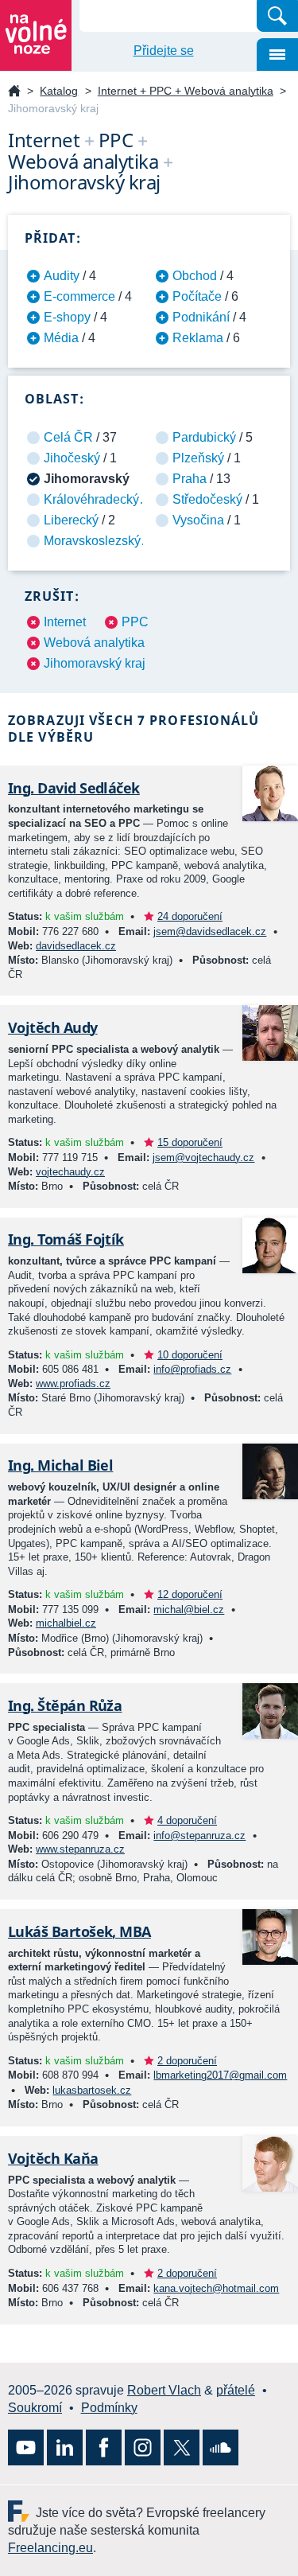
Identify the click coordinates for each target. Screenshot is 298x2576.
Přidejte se (164, 51)
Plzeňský (198, 458)
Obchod (195, 276)
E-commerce (79, 296)
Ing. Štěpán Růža (65, 1705)
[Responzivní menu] (277, 55)
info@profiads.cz (192, 1369)
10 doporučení (190, 1355)
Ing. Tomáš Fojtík (66, 1239)
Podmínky (109, 2408)
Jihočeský (72, 458)
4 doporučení (187, 1820)
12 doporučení (190, 1594)
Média (61, 338)
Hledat (277, 16)
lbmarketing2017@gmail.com (220, 2075)
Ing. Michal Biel (60, 1465)
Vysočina (198, 520)
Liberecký (71, 520)
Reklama (198, 338)
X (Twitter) (182, 2447)
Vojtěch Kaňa (53, 2158)
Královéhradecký (91, 499)
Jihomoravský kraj (95, 663)
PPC (135, 622)
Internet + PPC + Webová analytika (186, 91)
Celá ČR (68, 437)
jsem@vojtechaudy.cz (203, 1157)
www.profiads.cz (73, 1383)
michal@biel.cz (189, 1610)
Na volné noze (14, 92)
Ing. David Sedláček (74, 788)
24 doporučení (190, 916)
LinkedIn (65, 2447)
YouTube (26, 2447)
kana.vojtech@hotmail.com (216, 2288)
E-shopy (67, 317)
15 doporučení (190, 1142)
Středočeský (207, 499)
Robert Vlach (164, 2390)
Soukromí (35, 2408)
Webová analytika (94, 643)
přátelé (236, 2390)
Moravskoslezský (92, 541)
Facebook (104, 2447)
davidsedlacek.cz (76, 946)
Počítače (197, 296)
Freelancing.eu (22, 2511)
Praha (190, 479)
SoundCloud (221, 2447)
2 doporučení (187, 2061)
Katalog (59, 91)
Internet (65, 622)
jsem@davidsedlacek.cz (210, 931)
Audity (62, 276)
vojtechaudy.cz (70, 1172)
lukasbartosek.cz (92, 2090)
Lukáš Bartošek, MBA (79, 1931)
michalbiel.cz (66, 1623)
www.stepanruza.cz (80, 1849)
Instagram (143, 2447)
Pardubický (204, 437)
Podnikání (201, 317)
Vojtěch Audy (53, 1027)
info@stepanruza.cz (199, 1836)
